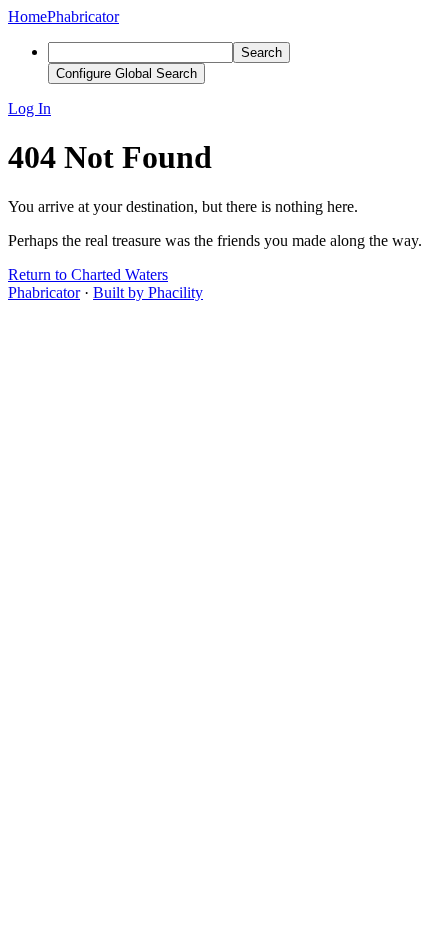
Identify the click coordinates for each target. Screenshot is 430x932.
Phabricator (44, 292)
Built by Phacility (148, 292)
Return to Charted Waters (88, 274)
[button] (215, 109)
